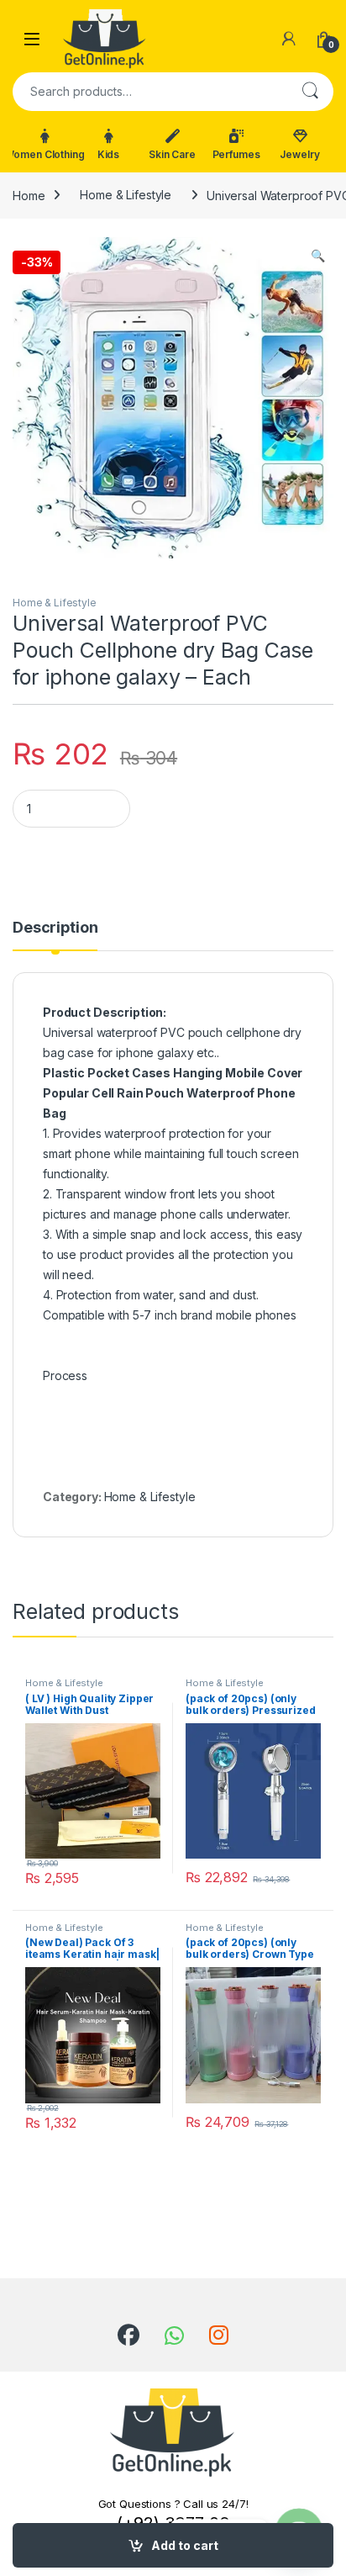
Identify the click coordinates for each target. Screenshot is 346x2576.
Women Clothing (45, 154)
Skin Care (172, 154)
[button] (318, 256)
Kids (108, 154)
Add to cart (185, 2545)
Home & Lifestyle (126, 195)
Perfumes (236, 154)
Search (310, 92)
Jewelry (299, 154)
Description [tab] (55, 928)
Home (29, 195)
